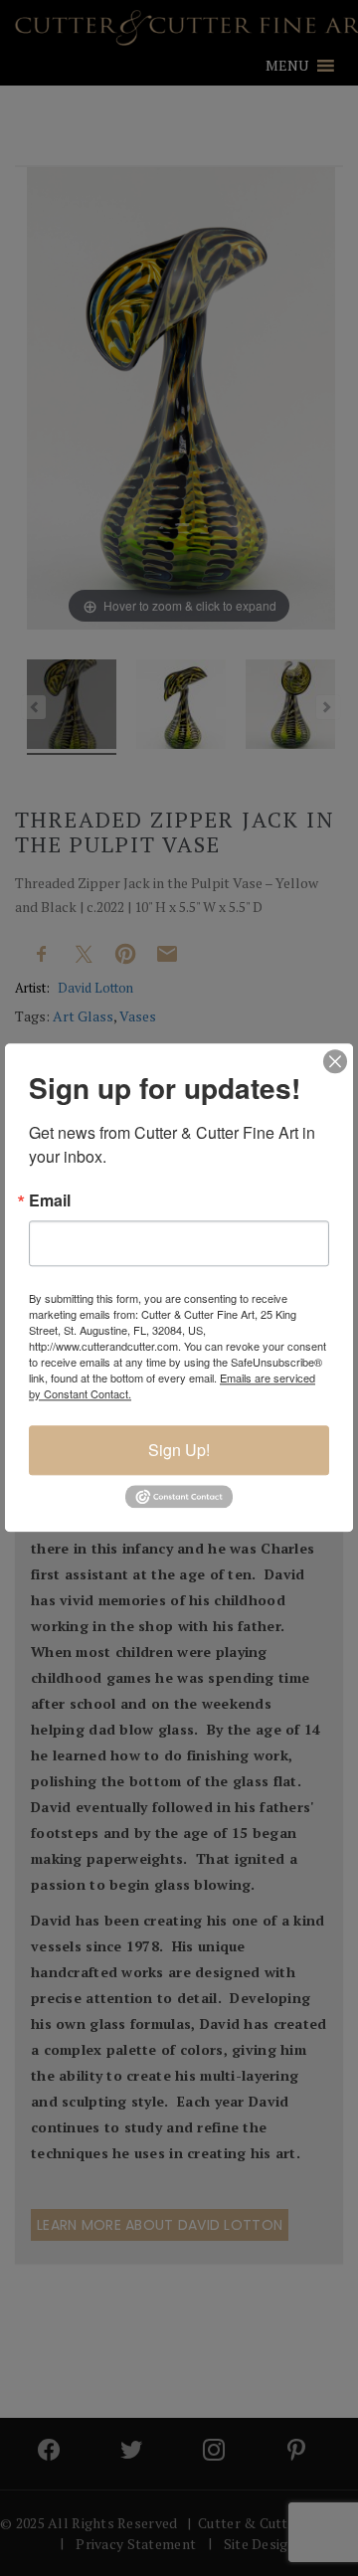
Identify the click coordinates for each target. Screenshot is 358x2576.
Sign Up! (179, 1450)
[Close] (335, 1061)
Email (50, 1200)
